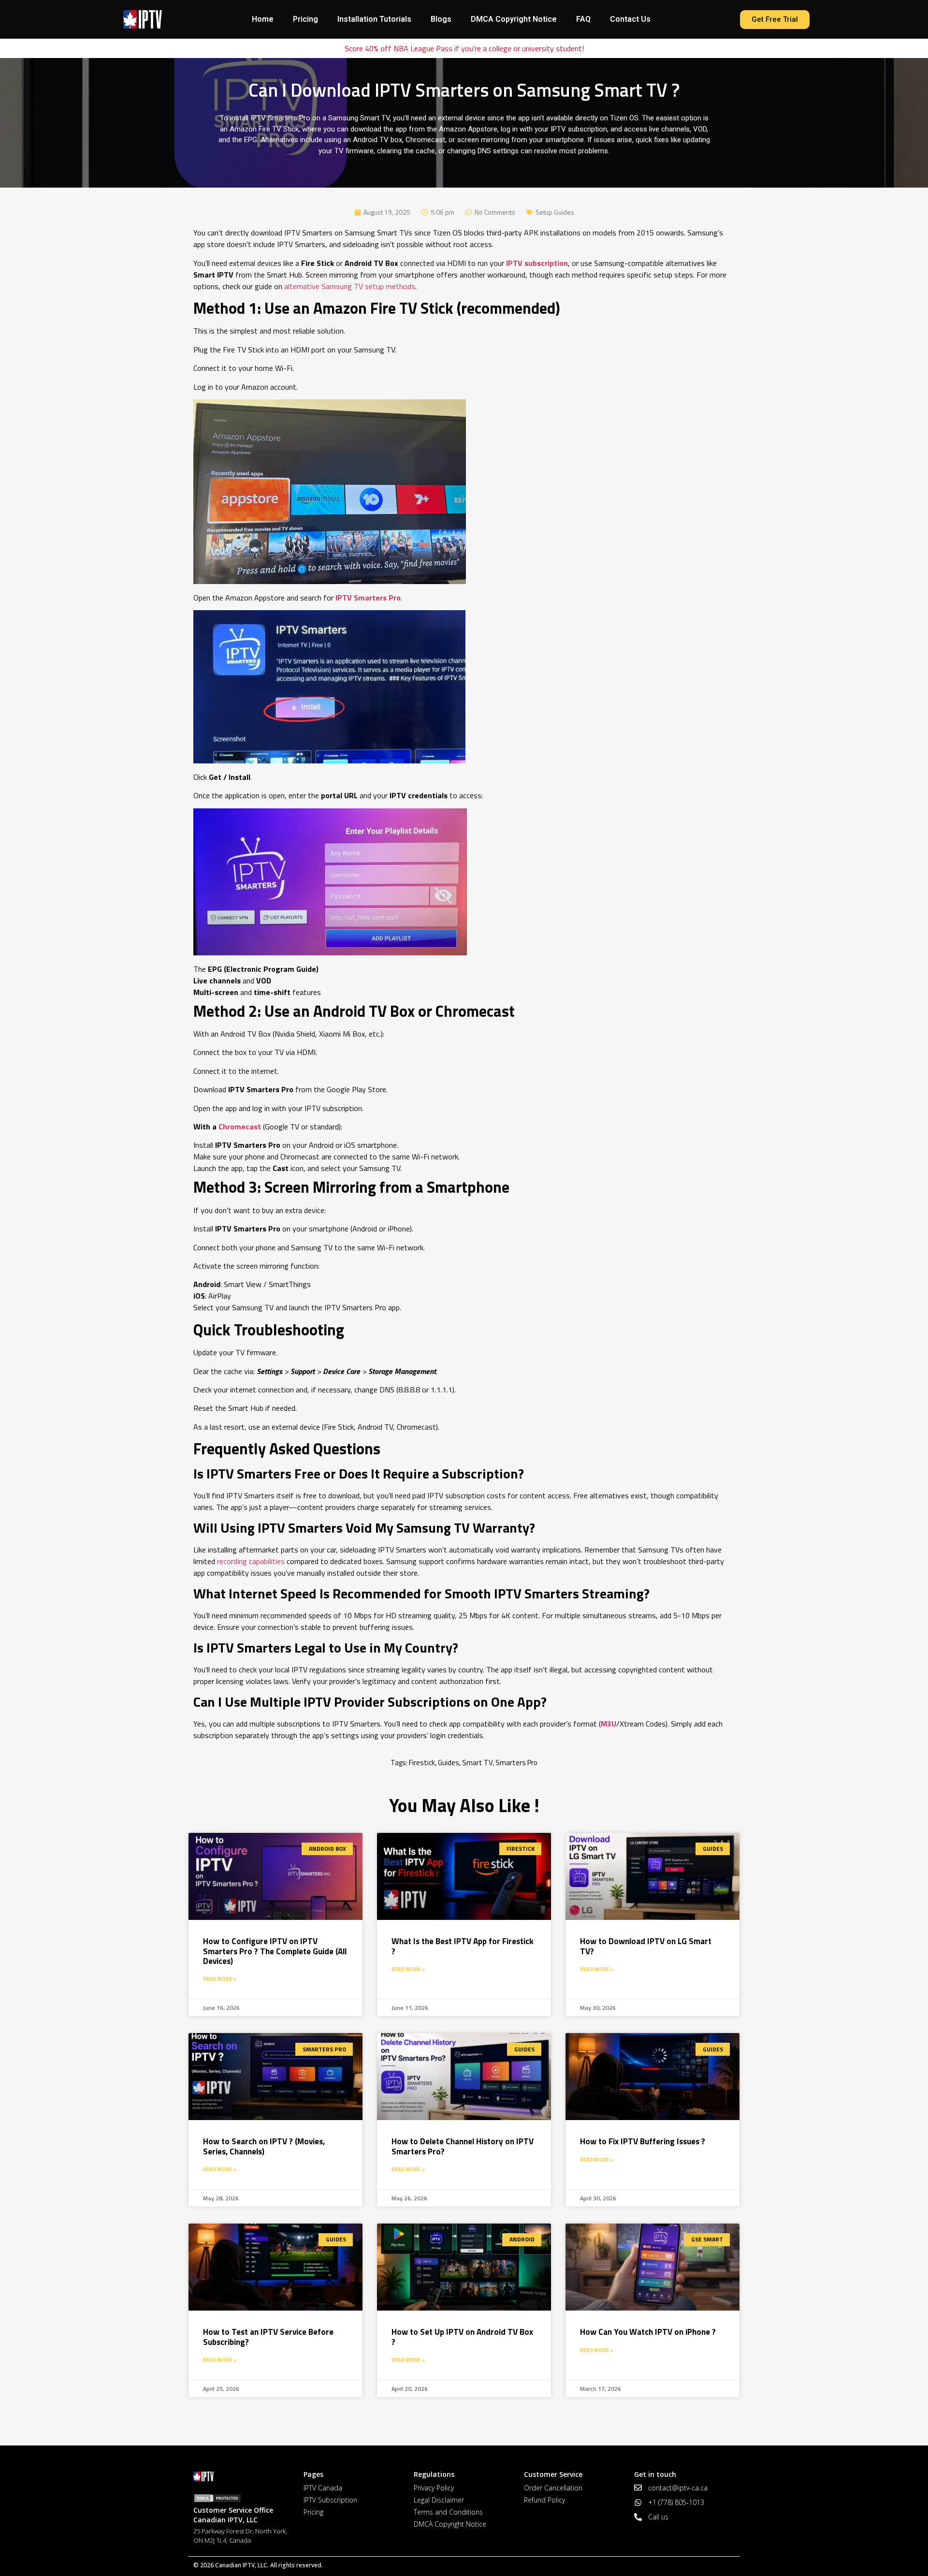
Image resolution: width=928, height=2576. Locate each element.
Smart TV (477, 1763)
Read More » (220, 1979)
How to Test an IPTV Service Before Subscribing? (268, 2337)
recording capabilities (251, 1561)
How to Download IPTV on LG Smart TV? (646, 1946)
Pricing (305, 19)
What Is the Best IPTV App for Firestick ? (463, 1946)
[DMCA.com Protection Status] (244, 2498)
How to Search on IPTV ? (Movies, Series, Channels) (264, 2146)
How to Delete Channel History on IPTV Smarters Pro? (463, 2146)
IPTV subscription (537, 263)
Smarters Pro (516, 1763)
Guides (449, 1763)
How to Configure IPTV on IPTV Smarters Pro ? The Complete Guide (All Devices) (275, 1951)
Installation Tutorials (374, 19)
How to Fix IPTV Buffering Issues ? (643, 2141)
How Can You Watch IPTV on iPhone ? (648, 2332)
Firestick (422, 1763)
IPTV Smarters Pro (368, 598)
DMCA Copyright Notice (514, 19)
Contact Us (630, 19)
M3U (609, 1724)
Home (263, 19)
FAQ (583, 19)
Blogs (441, 19)
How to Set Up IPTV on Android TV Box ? (462, 2337)
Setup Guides (555, 212)
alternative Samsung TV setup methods (350, 286)
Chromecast (240, 1127)
